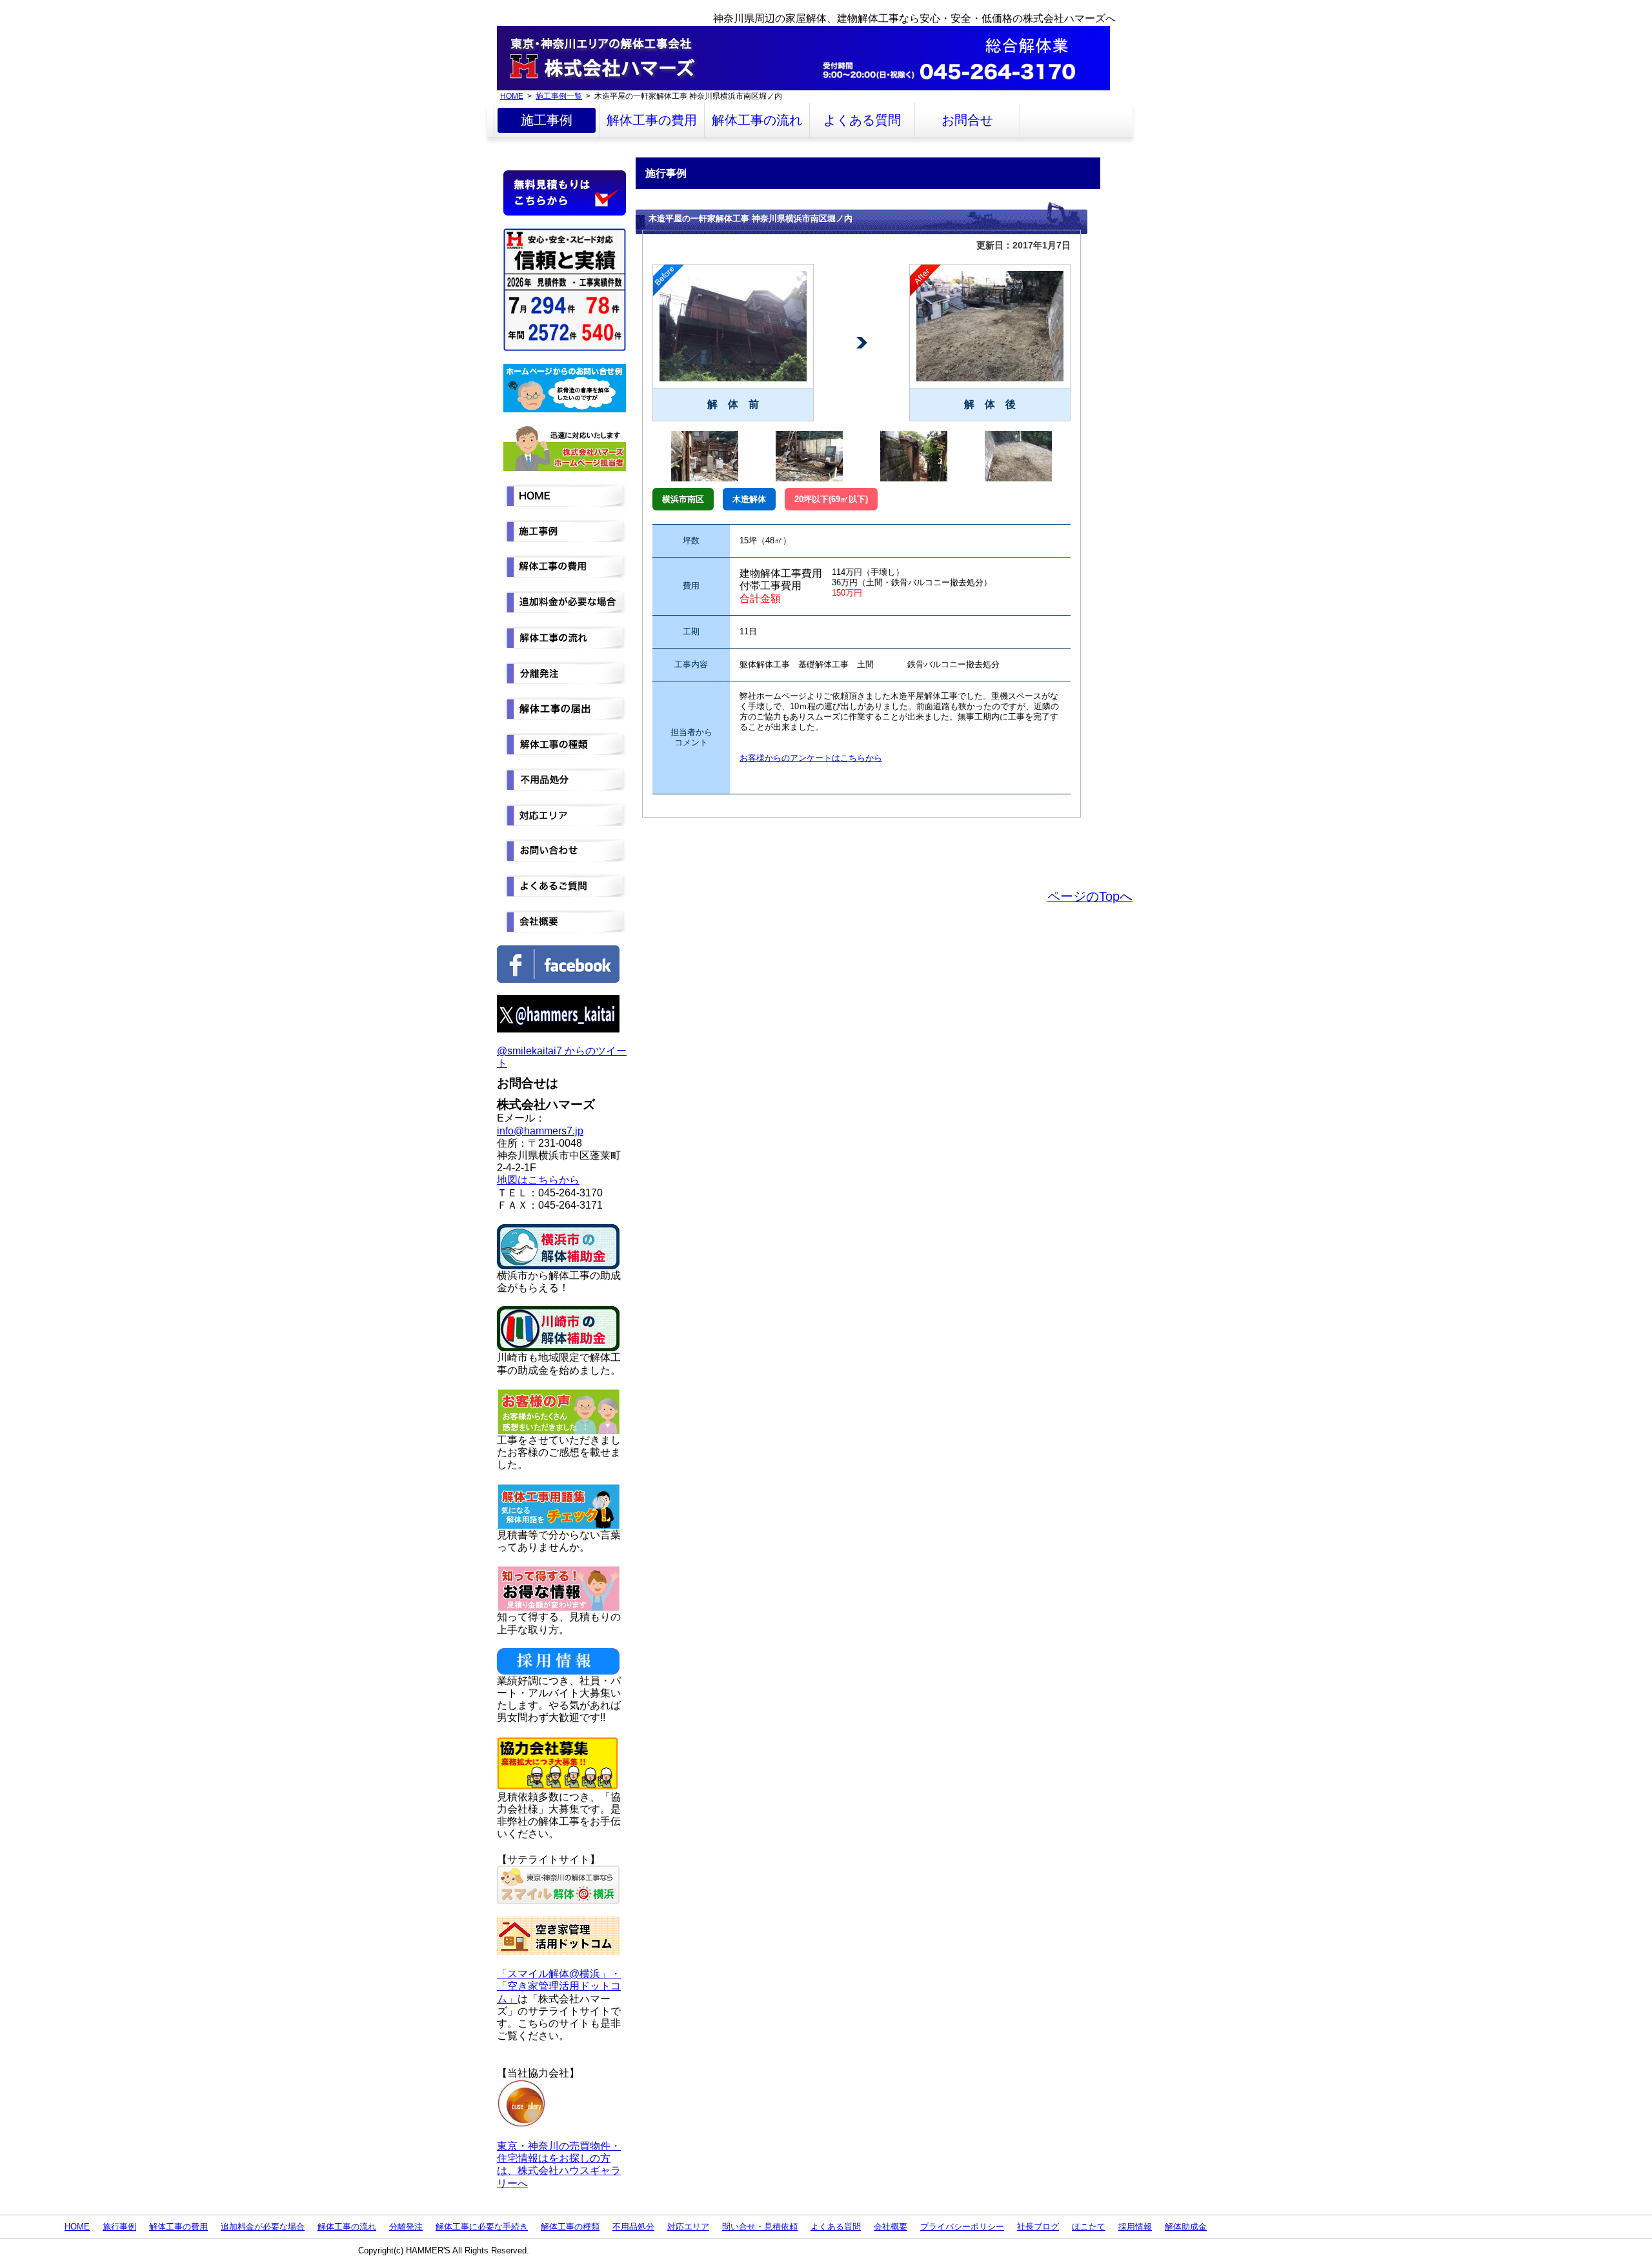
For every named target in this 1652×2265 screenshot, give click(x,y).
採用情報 (1135, 2227)
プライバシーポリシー (962, 2227)
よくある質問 (862, 120)
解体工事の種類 (570, 2227)
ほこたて (1089, 2227)
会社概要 (891, 2227)
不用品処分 (633, 2227)
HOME (512, 96)
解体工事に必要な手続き (482, 2227)
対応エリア (688, 2227)
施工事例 (547, 120)
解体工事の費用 (652, 120)
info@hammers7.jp (540, 1131)
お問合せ (967, 120)
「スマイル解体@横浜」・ (559, 1974)
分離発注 (406, 2227)
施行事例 (119, 2227)
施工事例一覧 (559, 96)
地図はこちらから (538, 1180)
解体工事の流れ (757, 120)
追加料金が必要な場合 (263, 2227)
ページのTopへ (1090, 896)
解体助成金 (1186, 2227)
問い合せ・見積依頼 (760, 2227)
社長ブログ (1038, 2227)
